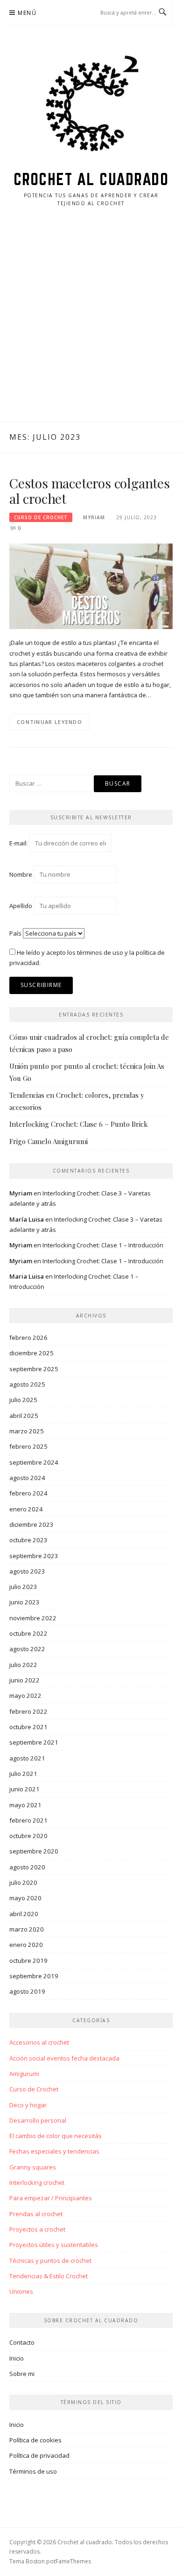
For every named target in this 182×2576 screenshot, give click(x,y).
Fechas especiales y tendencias (54, 2151)
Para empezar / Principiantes (51, 2198)
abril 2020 (24, 1914)
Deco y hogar (28, 2105)
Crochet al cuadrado (91, 179)
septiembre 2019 (34, 1976)
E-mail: (19, 843)
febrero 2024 (28, 1493)
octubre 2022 (28, 1633)
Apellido (21, 906)
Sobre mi (22, 2374)
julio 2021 (23, 1774)
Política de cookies (35, 2440)
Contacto (22, 2342)
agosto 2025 (27, 1384)
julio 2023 (23, 1587)
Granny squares (33, 2167)
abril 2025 (24, 1416)
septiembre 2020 (34, 1851)
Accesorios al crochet (39, 2042)
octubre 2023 (28, 1540)
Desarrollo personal (38, 2120)
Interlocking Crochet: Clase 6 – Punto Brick (79, 1124)
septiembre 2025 (34, 1369)
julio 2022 (23, 1665)
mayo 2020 (25, 1898)
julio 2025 (23, 1400)
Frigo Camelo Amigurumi (49, 1141)
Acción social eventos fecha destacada (64, 2058)
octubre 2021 (28, 1727)
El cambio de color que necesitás (56, 2136)
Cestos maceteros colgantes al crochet (90, 491)
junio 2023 (24, 1602)
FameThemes (73, 2561)
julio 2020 (23, 1882)
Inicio (17, 2358)
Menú (27, 13)
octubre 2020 (28, 1836)
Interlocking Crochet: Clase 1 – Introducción (103, 1245)
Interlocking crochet (37, 2182)
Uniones (21, 2291)
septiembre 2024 (34, 1462)
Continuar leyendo (49, 722)
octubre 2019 (28, 1961)
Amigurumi (24, 2074)
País (15, 933)
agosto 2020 (27, 1867)
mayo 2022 (25, 1696)
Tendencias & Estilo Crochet (49, 2276)
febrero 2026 (28, 1338)
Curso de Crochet (41, 517)
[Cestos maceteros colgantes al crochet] (91, 586)
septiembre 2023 (34, 1556)
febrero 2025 (28, 1446)
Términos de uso (33, 2471)
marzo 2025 (27, 1431)
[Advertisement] (91, 326)
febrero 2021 (28, 1820)
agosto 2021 (27, 1758)
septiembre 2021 (34, 1742)
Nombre (21, 874)
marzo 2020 (27, 1929)
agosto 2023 (27, 1571)
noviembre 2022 (33, 1618)
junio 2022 (24, 1680)
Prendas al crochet (36, 2214)
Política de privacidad (39, 2455)
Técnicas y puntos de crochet (50, 2261)
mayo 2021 (25, 1805)
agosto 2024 (27, 1478)
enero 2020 (26, 1945)
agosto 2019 (27, 1991)
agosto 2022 (27, 1649)
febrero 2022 (28, 1711)
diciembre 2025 (31, 1353)
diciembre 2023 (31, 1524)
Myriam (94, 517)
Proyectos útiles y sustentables (54, 2245)
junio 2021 (24, 1789)
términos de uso (100, 952)
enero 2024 (26, 1509)
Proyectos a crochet (37, 2229)
